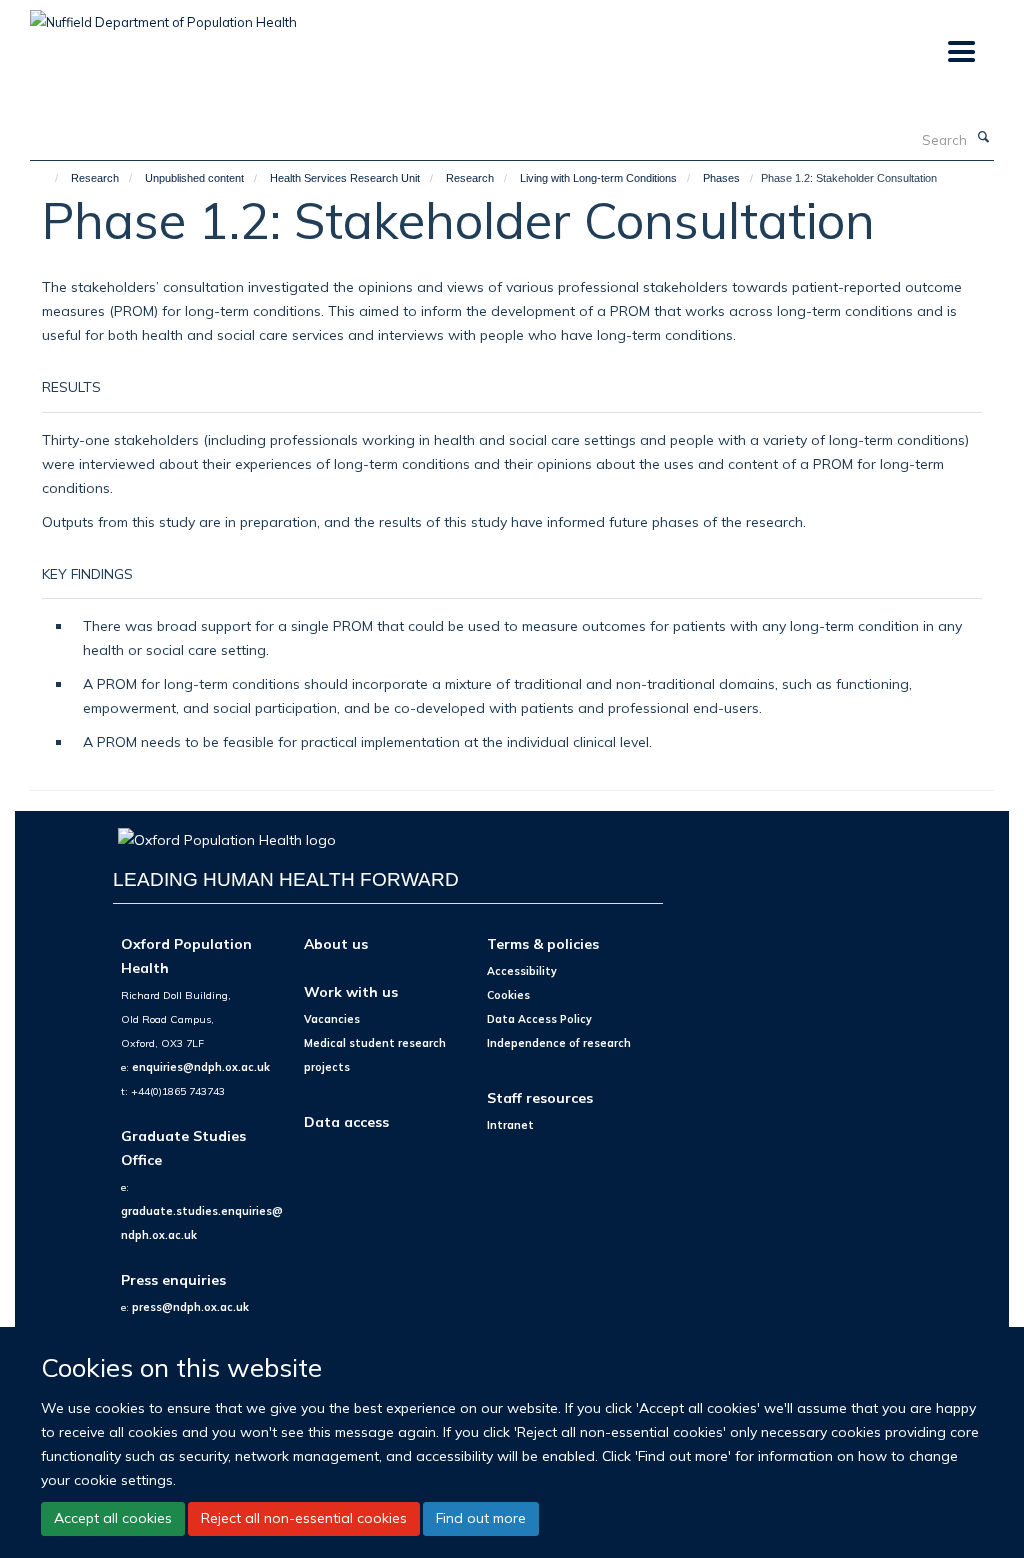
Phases (721, 178)
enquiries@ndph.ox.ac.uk (201, 1067)
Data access (346, 1121)
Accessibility (522, 971)
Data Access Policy (539, 1019)
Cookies (508, 995)
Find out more (481, 1518)
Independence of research (559, 1043)
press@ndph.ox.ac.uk (190, 1307)
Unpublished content (194, 178)
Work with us (351, 991)
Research (95, 178)
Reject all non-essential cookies (304, 1518)
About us (336, 943)
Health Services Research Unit (345, 178)
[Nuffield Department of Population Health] (163, 15)
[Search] (983, 138)
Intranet (510, 1125)
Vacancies (332, 1019)
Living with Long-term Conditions (598, 178)
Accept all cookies (113, 1518)
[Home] (47, 178)
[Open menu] (960, 52)
